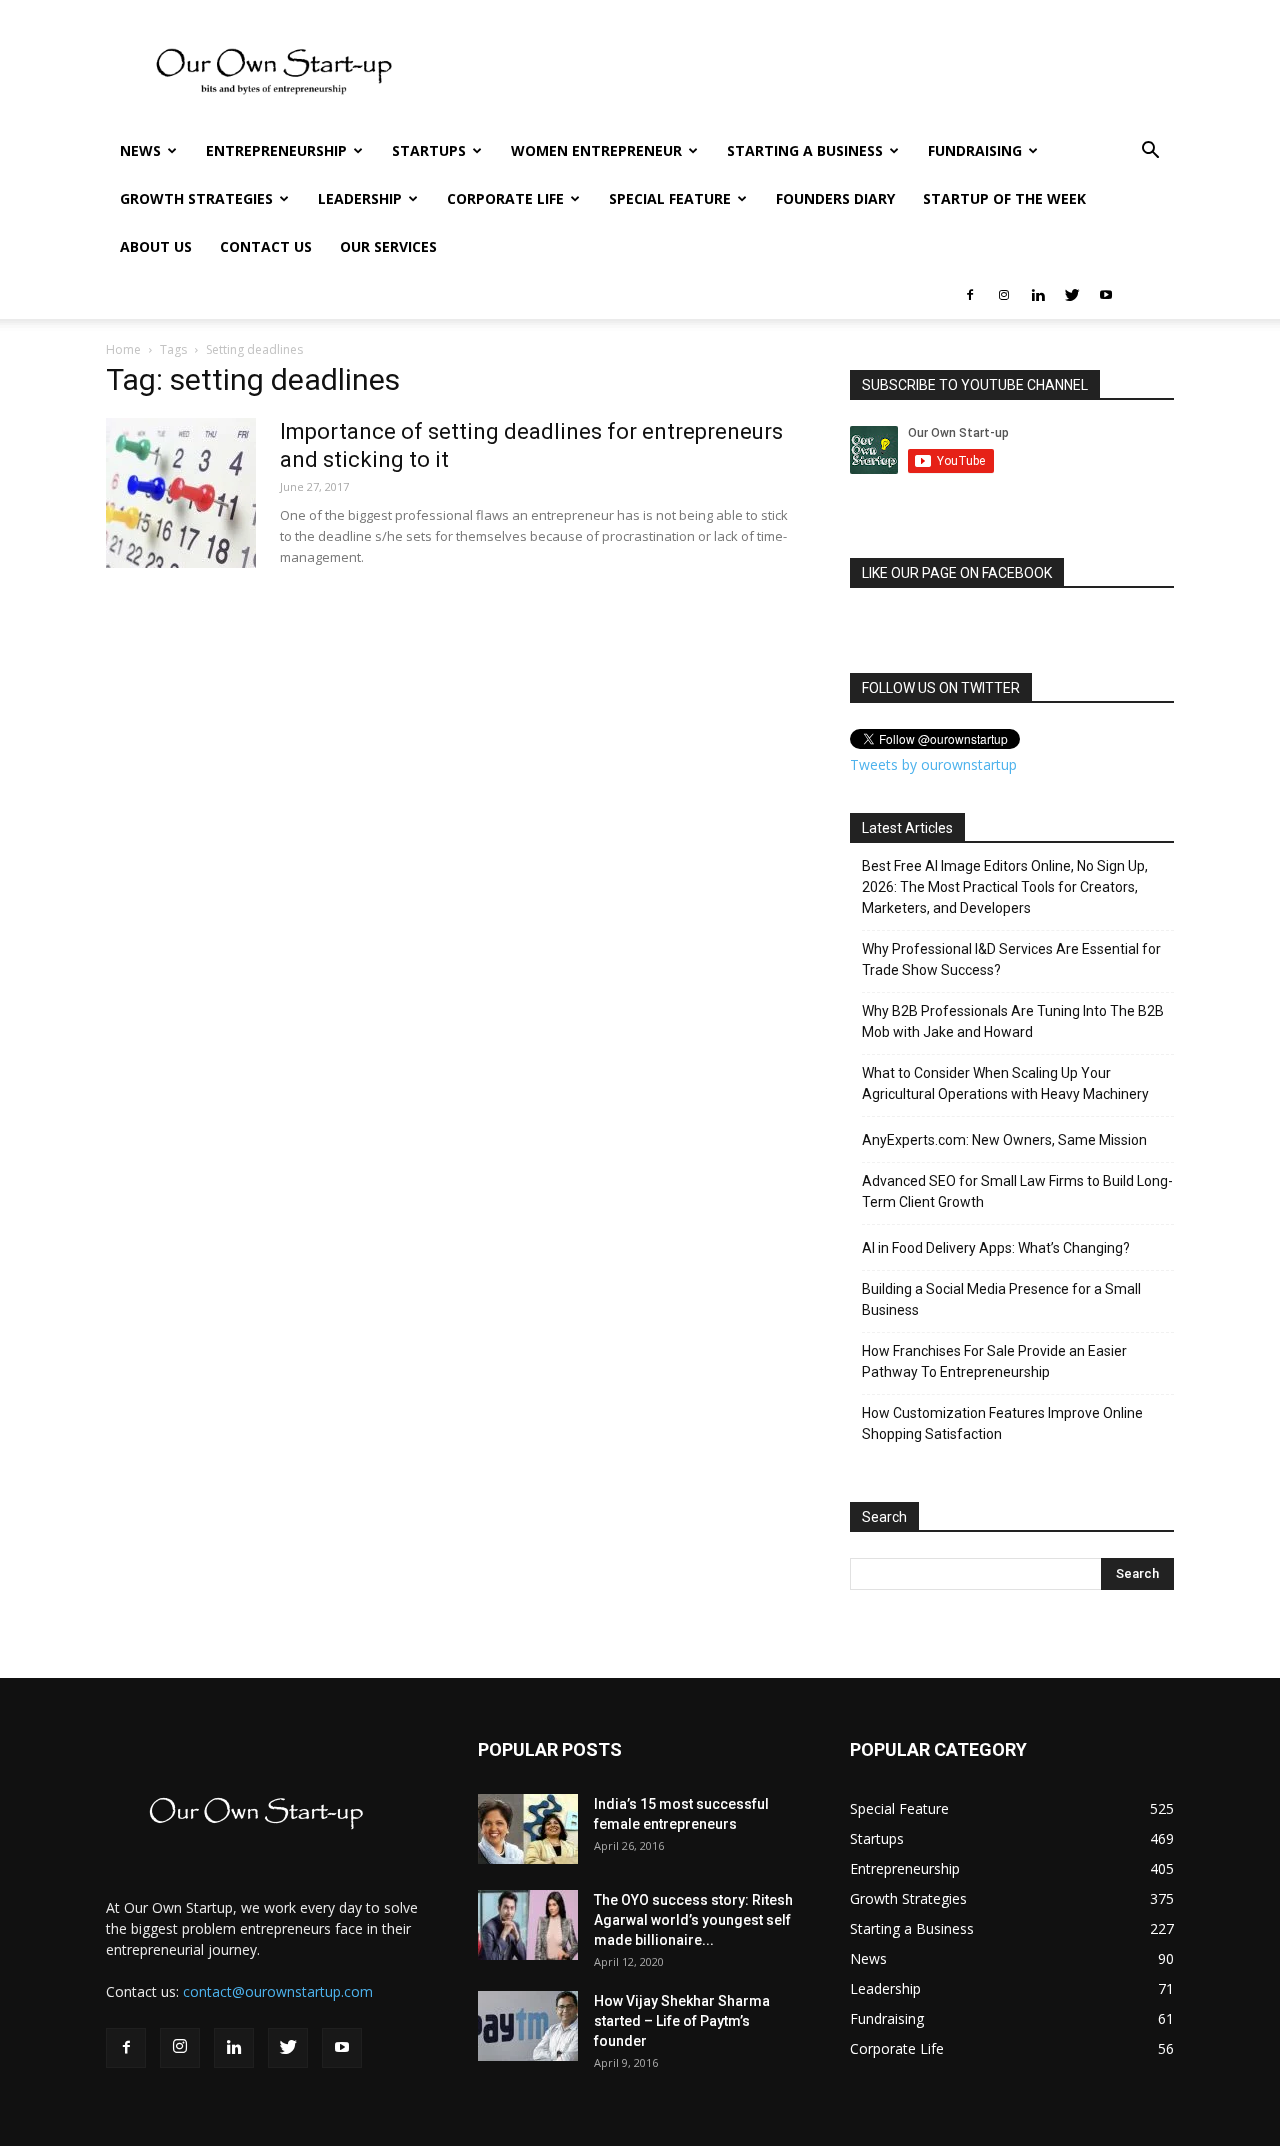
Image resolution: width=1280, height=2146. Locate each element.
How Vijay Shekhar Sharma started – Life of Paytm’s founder (682, 2021)
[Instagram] (1004, 295)
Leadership (360, 198)
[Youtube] (1106, 295)
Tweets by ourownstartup (933, 764)
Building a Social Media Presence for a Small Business (1001, 1299)
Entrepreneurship (276, 150)
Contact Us (266, 246)
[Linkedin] (1038, 295)
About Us (156, 246)
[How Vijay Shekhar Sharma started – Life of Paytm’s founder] (528, 2026)
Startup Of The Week (1004, 198)
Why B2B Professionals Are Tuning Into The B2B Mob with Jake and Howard (1013, 1021)
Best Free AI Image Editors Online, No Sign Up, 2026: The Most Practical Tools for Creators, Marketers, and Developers (1005, 887)
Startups (429, 150)
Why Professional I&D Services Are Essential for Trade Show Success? (1011, 959)
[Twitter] (1072, 295)
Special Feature (670, 198)
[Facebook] (970, 295)
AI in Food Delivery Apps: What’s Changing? (996, 1248)
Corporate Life (505, 198)
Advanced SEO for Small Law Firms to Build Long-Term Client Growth (1017, 1191)
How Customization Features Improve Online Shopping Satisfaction (1002, 1423)
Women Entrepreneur (596, 150)
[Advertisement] (810, 73)
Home (123, 349)
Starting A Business (805, 150)
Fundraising (975, 150)
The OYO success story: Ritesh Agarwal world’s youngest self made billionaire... (693, 1920)
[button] (1150, 152)
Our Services (388, 246)
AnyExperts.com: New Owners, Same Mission (1004, 1140)
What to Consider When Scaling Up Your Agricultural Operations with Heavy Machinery (1005, 1083)
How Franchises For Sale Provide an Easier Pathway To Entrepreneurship (994, 1361)
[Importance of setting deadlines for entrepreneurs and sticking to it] (181, 493)
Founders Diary (835, 198)
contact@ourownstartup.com (278, 1991)
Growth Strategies (196, 198)
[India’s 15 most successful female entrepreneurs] (528, 1829)
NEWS (140, 150)
